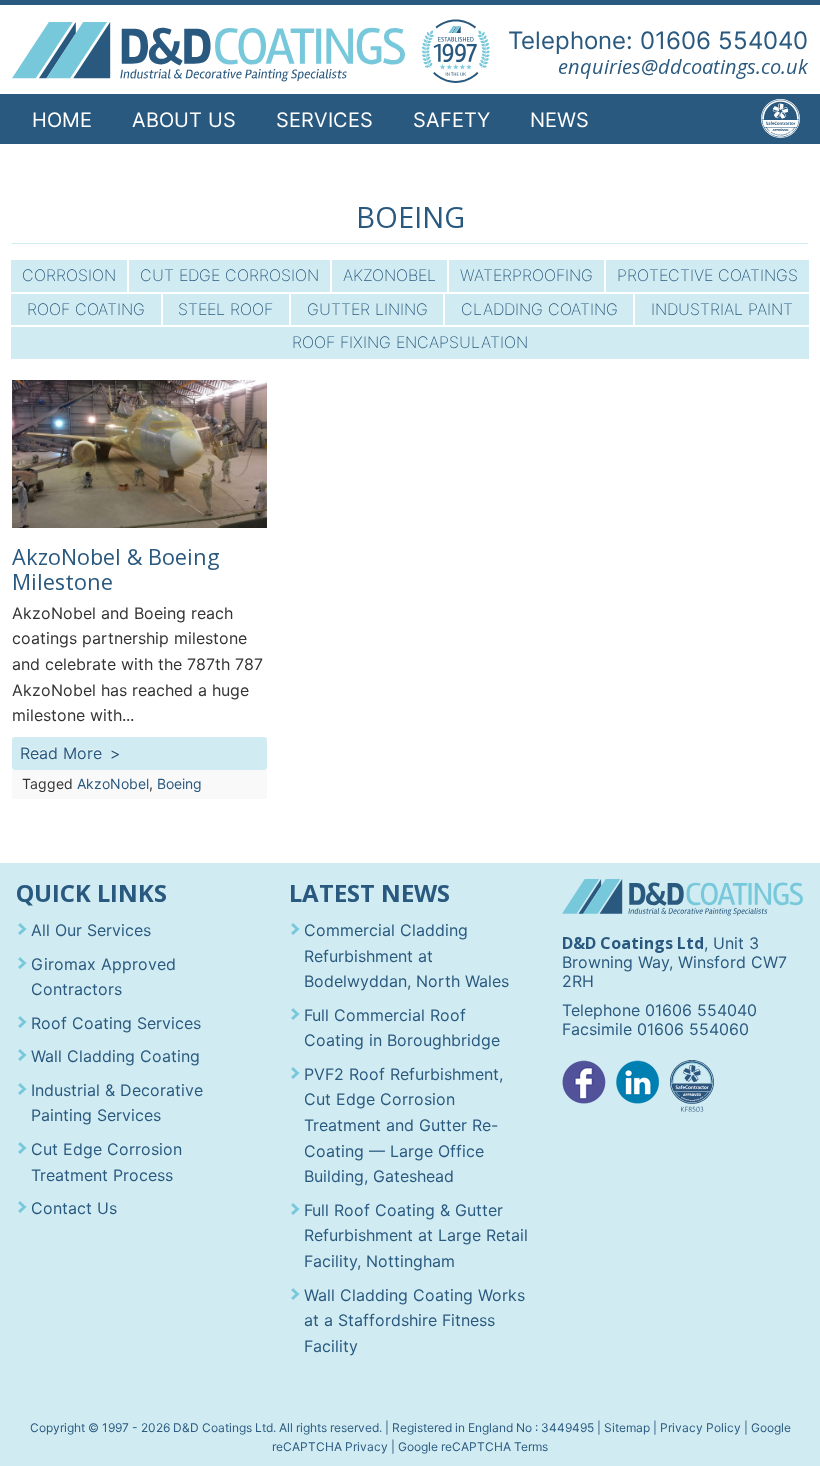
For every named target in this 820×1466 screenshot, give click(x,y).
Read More (61, 753)
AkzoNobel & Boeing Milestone (116, 569)
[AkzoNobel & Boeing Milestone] (139, 522)
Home (62, 120)
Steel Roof (225, 309)
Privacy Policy (700, 1427)
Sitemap (627, 1427)
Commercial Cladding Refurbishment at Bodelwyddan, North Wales (406, 955)
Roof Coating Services (116, 1023)
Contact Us (97, 172)
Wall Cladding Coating (115, 1056)
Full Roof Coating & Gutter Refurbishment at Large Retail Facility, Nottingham (416, 1235)
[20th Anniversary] (455, 51)
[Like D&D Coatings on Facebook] (584, 1087)
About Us (184, 120)
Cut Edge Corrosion (229, 275)
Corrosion (69, 275)
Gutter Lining (367, 309)
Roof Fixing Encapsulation (410, 342)
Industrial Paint (722, 309)
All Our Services (91, 930)
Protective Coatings (707, 275)
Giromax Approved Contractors (103, 977)
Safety (451, 120)
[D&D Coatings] (208, 52)
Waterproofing (526, 275)
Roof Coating (86, 309)
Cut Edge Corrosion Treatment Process (106, 1162)
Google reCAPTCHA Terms (473, 1446)
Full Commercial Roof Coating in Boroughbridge (402, 1028)
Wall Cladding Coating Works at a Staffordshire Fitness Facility (414, 1320)
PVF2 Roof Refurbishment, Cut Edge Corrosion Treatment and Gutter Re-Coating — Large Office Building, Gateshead (403, 1125)
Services (324, 120)
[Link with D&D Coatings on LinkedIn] (638, 1087)
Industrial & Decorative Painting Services (117, 1103)
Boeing (179, 783)
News (559, 120)
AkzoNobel (389, 275)
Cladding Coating (539, 309)
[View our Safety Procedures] (692, 1087)
